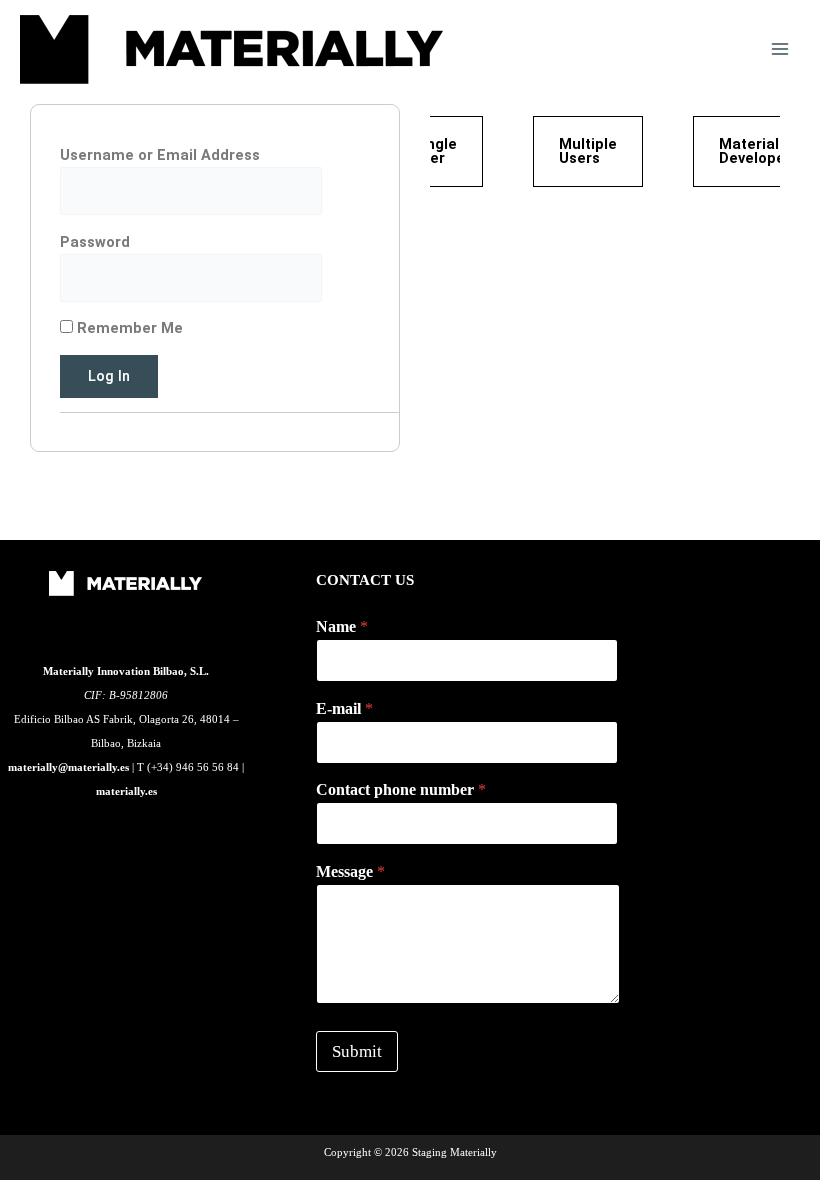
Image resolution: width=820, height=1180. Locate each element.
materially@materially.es (68, 767)
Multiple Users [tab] (588, 151)
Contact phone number (401, 789)
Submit (357, 1051)
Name (342, 626)
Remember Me (128, 328)
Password (95, 242)
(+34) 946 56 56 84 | (195, 767)
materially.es (126, 791)
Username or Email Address (160, 155)
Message (350, 871)
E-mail (344, 708)
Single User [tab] (434, 151)
